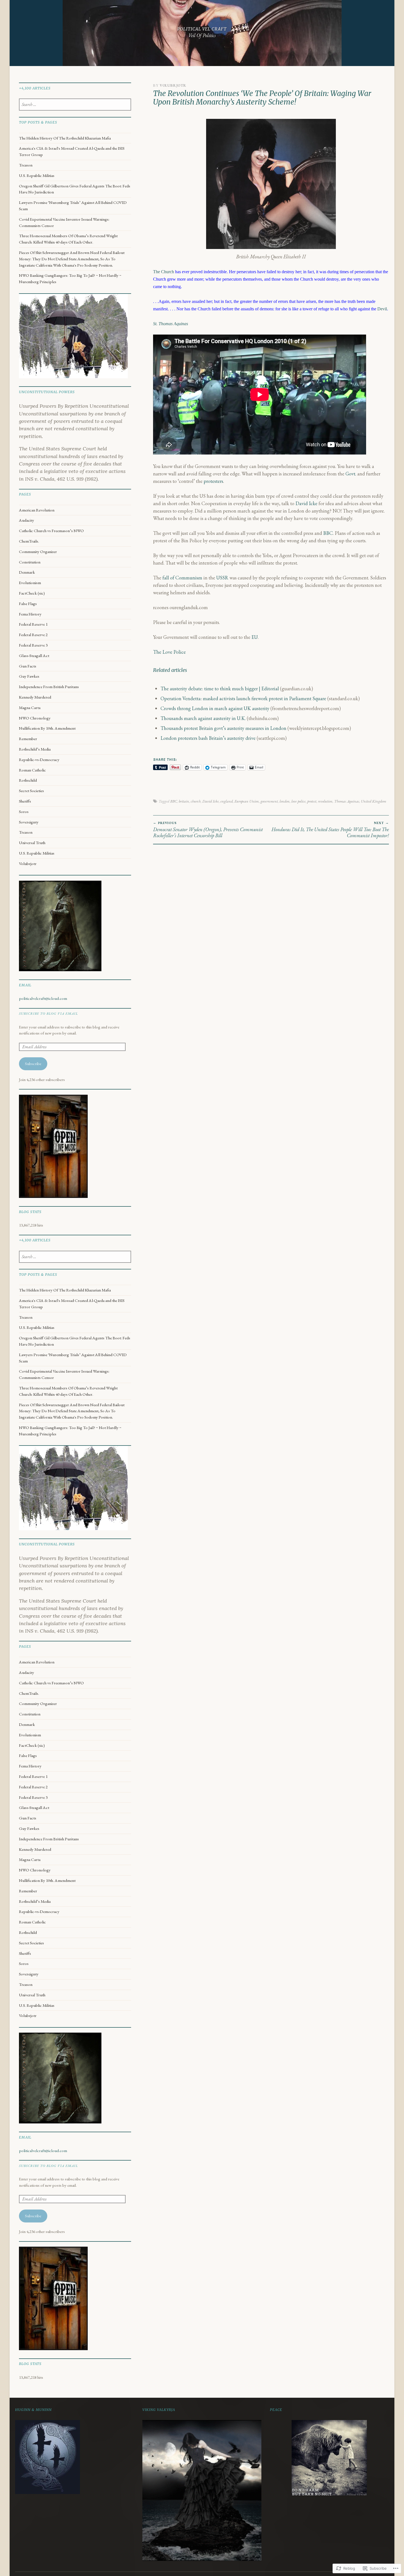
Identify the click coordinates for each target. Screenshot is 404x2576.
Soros (24, 812)
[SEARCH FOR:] (75, 105)
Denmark (27, 572)
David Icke (306, 503)
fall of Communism (182, 578)
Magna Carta (30, 708)
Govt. (351, 474)
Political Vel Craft (202, 29)
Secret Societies (31, 791)
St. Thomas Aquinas (171, 324)
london (285, 801)
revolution (325, 801)
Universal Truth (32, 843)
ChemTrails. (29, 541)
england (227, 801)
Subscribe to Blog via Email (48, 1013)
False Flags (28, 604)
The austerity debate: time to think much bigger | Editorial (220, 689)
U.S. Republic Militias (37, 176)
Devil (382, 309)
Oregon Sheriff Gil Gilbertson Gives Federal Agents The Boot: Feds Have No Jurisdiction (75, 189)
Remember (28, 739)
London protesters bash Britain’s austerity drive (208, 738)
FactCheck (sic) (32, 593)
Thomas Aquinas (347, 801)
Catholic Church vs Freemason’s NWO (51, 531)
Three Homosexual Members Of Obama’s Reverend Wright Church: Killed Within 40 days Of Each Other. (68, 239)
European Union (247, 801)
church (196, 801)
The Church (164, 272)
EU (255, 637)
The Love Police (169, 652)
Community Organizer (38, 552)
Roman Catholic (32, 770)
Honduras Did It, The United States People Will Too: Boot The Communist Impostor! (330, 830)
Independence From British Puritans (49, 687)
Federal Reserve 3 (33, 645)
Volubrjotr (173, 85)
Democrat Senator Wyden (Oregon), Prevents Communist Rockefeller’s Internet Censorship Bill (208, 830)
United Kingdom (373, 801)
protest (312, 801)
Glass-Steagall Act (34, 656)
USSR (222, 578)
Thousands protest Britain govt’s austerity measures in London (223, 728)
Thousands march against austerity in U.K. (203, 718)
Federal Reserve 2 (33, 635)
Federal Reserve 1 (33, 624)
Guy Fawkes (29, 676)
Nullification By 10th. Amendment (47, 728)
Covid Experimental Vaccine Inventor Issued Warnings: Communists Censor (64, 222)
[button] (271, 184)
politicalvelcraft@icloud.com (43, 998)
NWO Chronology (35, 718)
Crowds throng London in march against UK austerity (215, 708)
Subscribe (33, 1064)
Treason (26, 165)
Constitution (30, 562)
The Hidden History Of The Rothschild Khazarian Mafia (65, 138)
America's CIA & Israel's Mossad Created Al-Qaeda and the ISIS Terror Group (72, 151)
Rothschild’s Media (35, 749)
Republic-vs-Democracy (39, 760)
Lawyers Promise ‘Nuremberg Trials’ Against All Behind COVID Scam (73, 206)
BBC (328, 533)
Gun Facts (28, 666)
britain (184, 801)
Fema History (30, 614)
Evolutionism (30, 583)
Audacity (27, 520)
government (269, 801)
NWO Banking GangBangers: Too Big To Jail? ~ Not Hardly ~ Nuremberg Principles (70, 279)
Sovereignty (29, 822)
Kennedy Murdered (35, 697)
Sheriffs (25, 801)
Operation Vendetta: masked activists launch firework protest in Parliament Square (243, 698)
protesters (213, 481)
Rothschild (28, 780)
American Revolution (37, 510)
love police (298, 801)
